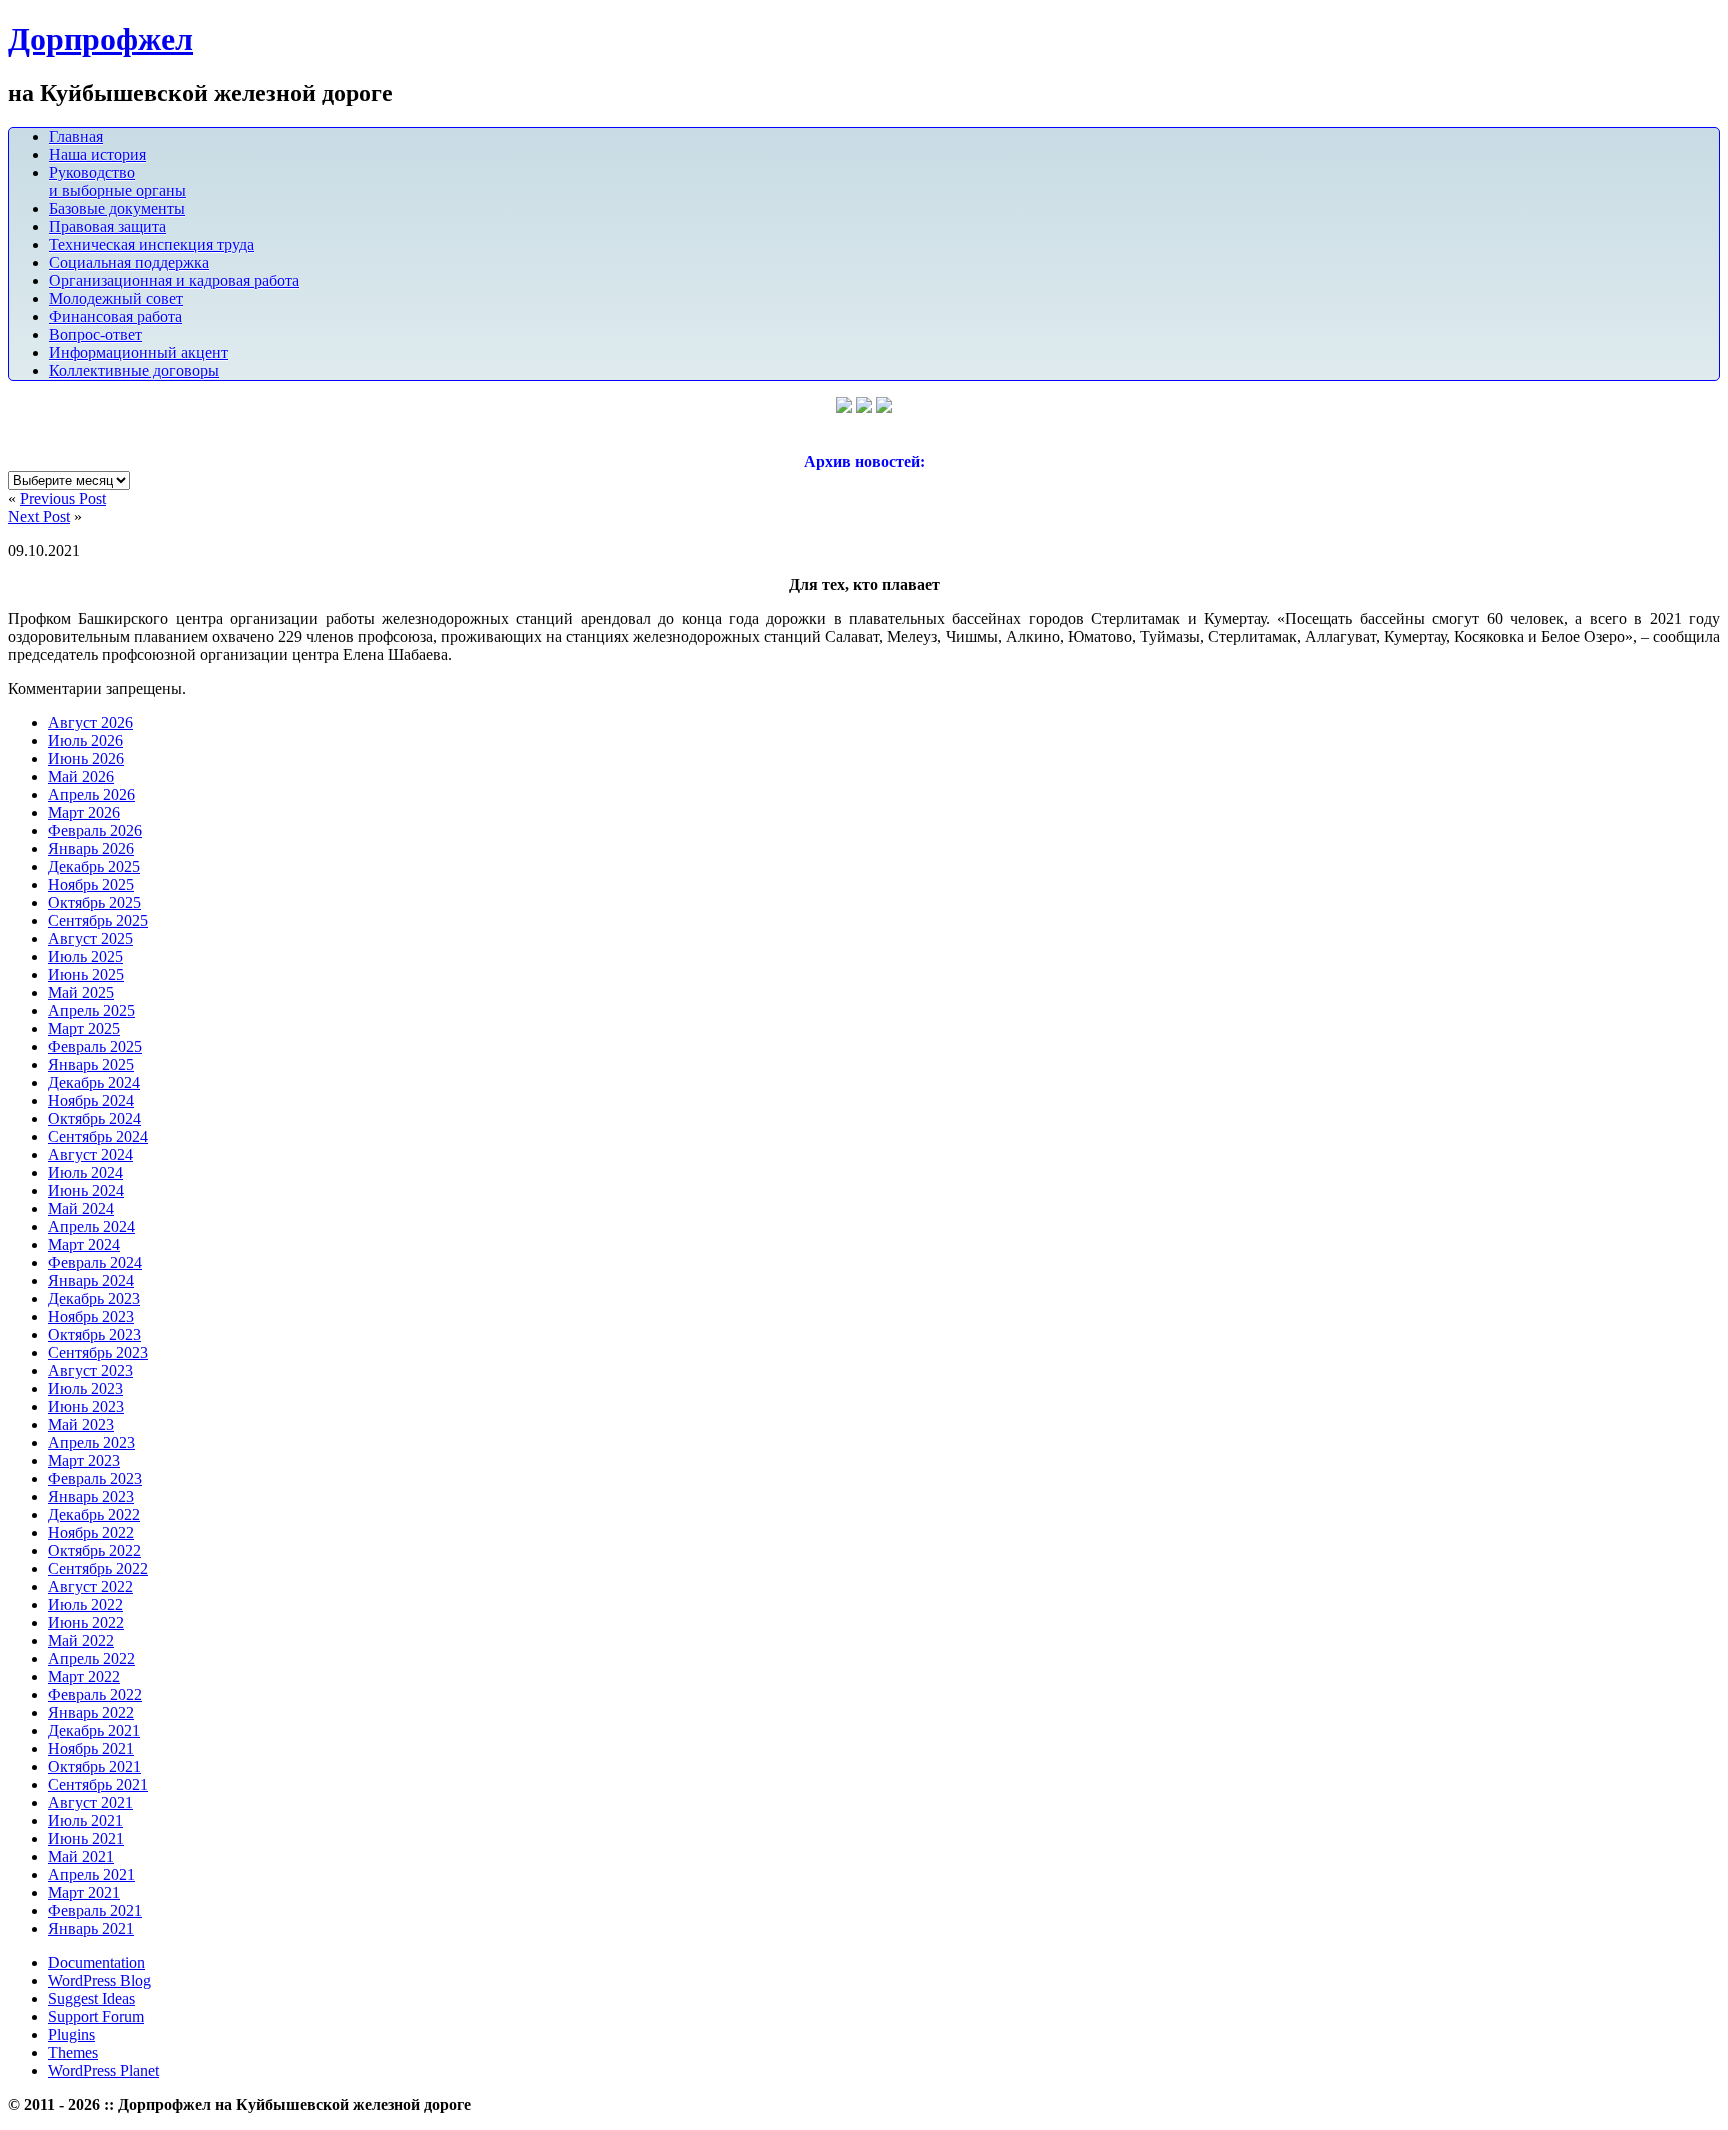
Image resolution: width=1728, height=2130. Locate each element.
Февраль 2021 (95, 1910)
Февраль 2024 (95, 1262)
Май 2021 (81, 1856)
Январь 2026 (91, 848)
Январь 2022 (91, 1712)
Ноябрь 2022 (91, 1532)
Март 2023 (84, 1460)
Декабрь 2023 (94, 1298)
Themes (73, 2052)
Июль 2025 (85, 956)
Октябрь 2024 (94, 1118)
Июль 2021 (85, 1820)
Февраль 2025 (95, 1046)
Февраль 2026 (95, 830)
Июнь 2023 (86, 1406)
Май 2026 (81, 776)
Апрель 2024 (91, 1226)
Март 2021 (84, 1892)
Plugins (71, 2034)
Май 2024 (81, 1208)
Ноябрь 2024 (91, 1100)
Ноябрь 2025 (91, 884)
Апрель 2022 (91, 1658)
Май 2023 (81, 1424)
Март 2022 (84, 1676)
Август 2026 (90, 722)
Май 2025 (81, 992)
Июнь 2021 (86, 1838)
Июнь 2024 (86, 1190)
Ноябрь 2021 (91, 1748)
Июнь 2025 (86, 974)
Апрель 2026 (91, 794)
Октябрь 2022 (94, 1550)
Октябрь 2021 (94, 1766)
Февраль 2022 (95, 1694)
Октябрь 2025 (94, 902)
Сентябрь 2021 (98, 1784)
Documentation (96, 1962)
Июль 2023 (85, 1388)
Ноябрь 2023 (91, 1316)
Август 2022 (90, 1586)
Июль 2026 (85, 740)
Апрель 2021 (91, 1874)
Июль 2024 (85, 1172)
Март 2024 (84, 1244)
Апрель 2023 (91, 1442)
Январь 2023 (91, 1496)
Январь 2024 (91, 1280)
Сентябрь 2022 (98, 1568)
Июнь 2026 (86, 758)
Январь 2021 (91, 1928)
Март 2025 (84, 1028)
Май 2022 (81, 1640)
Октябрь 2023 (94, 1334)
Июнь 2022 (86, 1622)
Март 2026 (84, 812)
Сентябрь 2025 (98, 920)
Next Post (39, 516)
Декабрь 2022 (94, 1514)
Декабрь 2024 (94, 1082)
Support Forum (96, 2016)
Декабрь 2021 (94, 1730)
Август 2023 (90, 1370)
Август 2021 (90, 1802)
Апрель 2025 (91, 1010)
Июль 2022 (85, 1604)
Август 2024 (90, 1154)
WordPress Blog (99, 1980)
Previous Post (63, 498)
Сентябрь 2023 (98, 1352)
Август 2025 (90, 938)
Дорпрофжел (100, 39)
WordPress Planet (103, 2070)
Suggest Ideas (91, 1998)
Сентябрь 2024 (98, 1136)
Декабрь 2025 (94, 866)
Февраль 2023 (95, 1478)
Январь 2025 (91, 1064)
